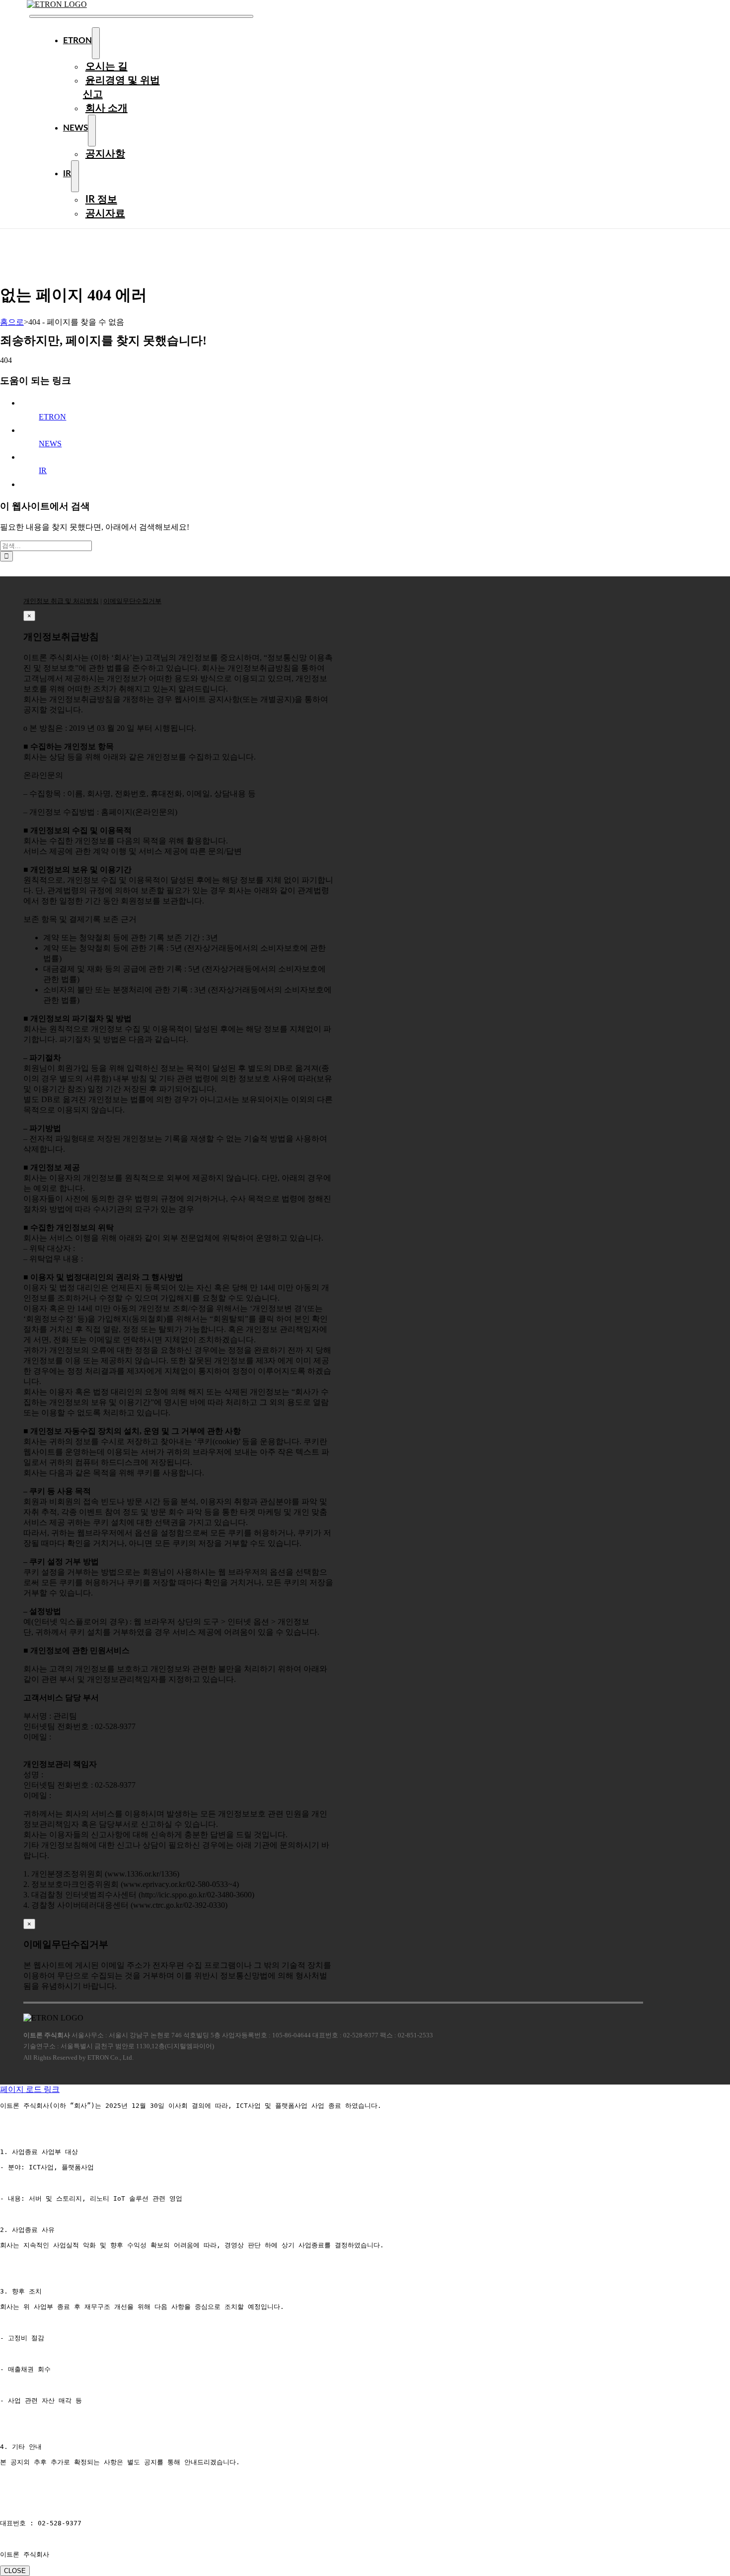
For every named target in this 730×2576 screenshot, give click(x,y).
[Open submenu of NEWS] (92, 131)
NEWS (50, 444)
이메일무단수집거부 (132, 601)
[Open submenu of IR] (75, 176)
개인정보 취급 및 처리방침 (61, 601)
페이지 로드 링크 (30, 2089)
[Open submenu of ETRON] (96, 43)
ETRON (52, 417)
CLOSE (15, 2571)
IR (43, 470)
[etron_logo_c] (57, 4)
